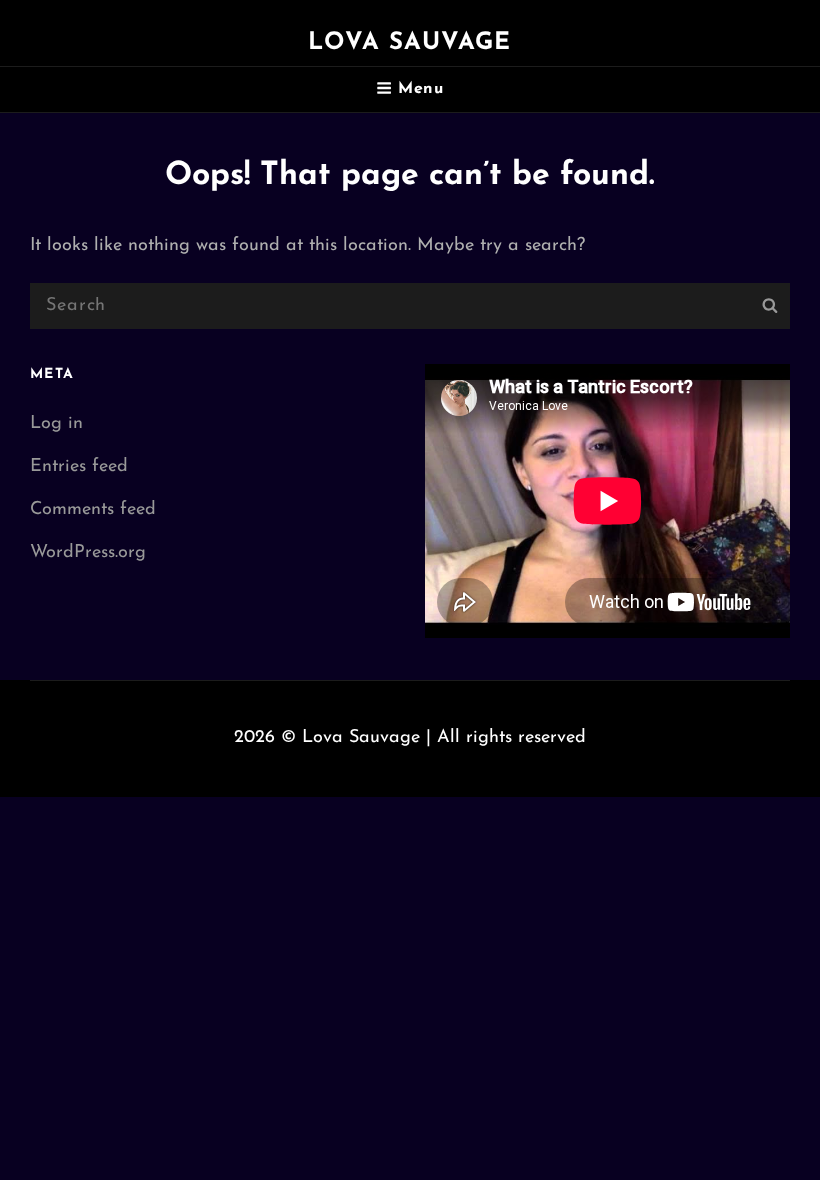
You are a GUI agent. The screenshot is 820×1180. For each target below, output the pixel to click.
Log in (56, 424)
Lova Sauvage (409, 43)
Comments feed (93, 510)
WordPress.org (88, 553)
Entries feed (79, 467)
